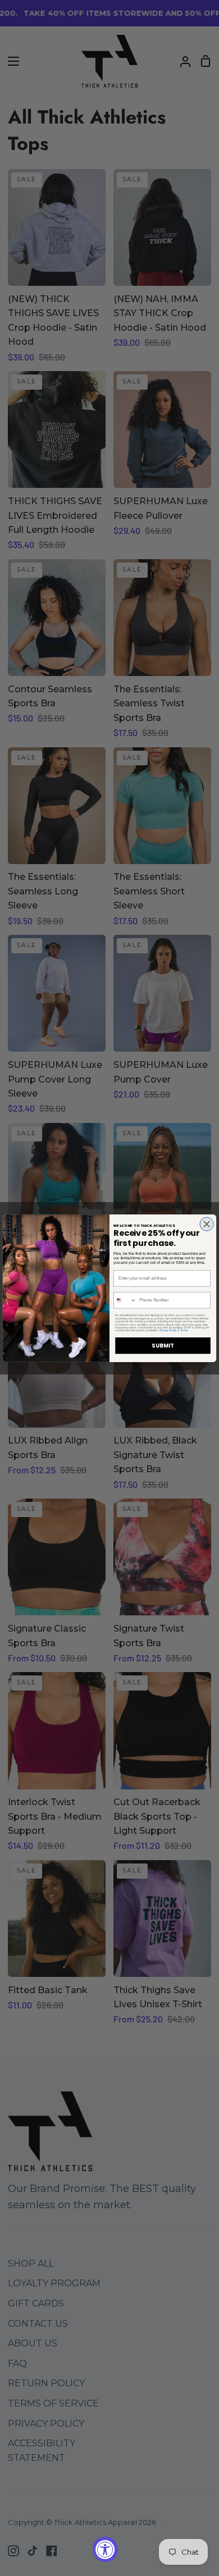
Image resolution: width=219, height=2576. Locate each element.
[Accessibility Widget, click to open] (105, 2549)
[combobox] (125, 1300)
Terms (184, 1330)
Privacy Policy (168, 1330)
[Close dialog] (207, 1223)
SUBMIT (163, 1345)
